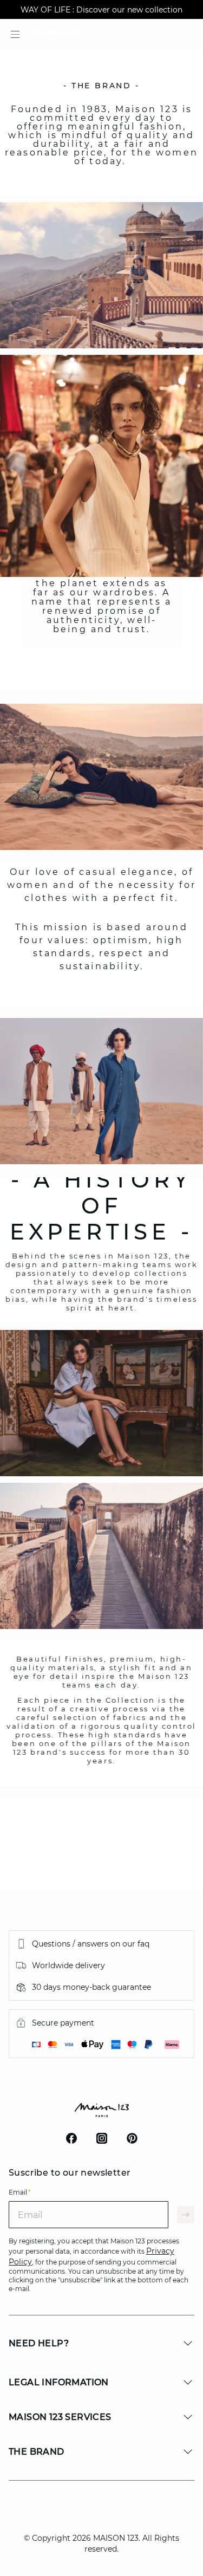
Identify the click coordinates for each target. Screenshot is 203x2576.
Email (20, 2192)
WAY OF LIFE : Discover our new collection (101, 10)
